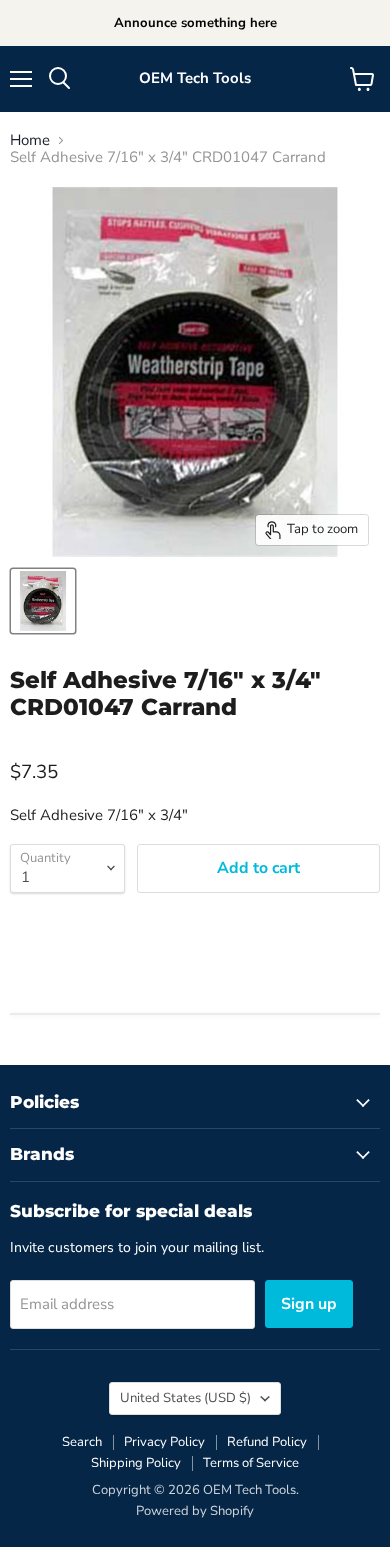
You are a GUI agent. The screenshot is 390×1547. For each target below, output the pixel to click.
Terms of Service (251, 1463)
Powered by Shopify (195, 1511)
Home (30, 140)
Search (82, 1442)
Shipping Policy (136, 1463)
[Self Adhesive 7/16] (43, 601)
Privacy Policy (164, 1442)
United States (185, 1398)
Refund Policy (267, 1442)
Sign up (309, 1304)
